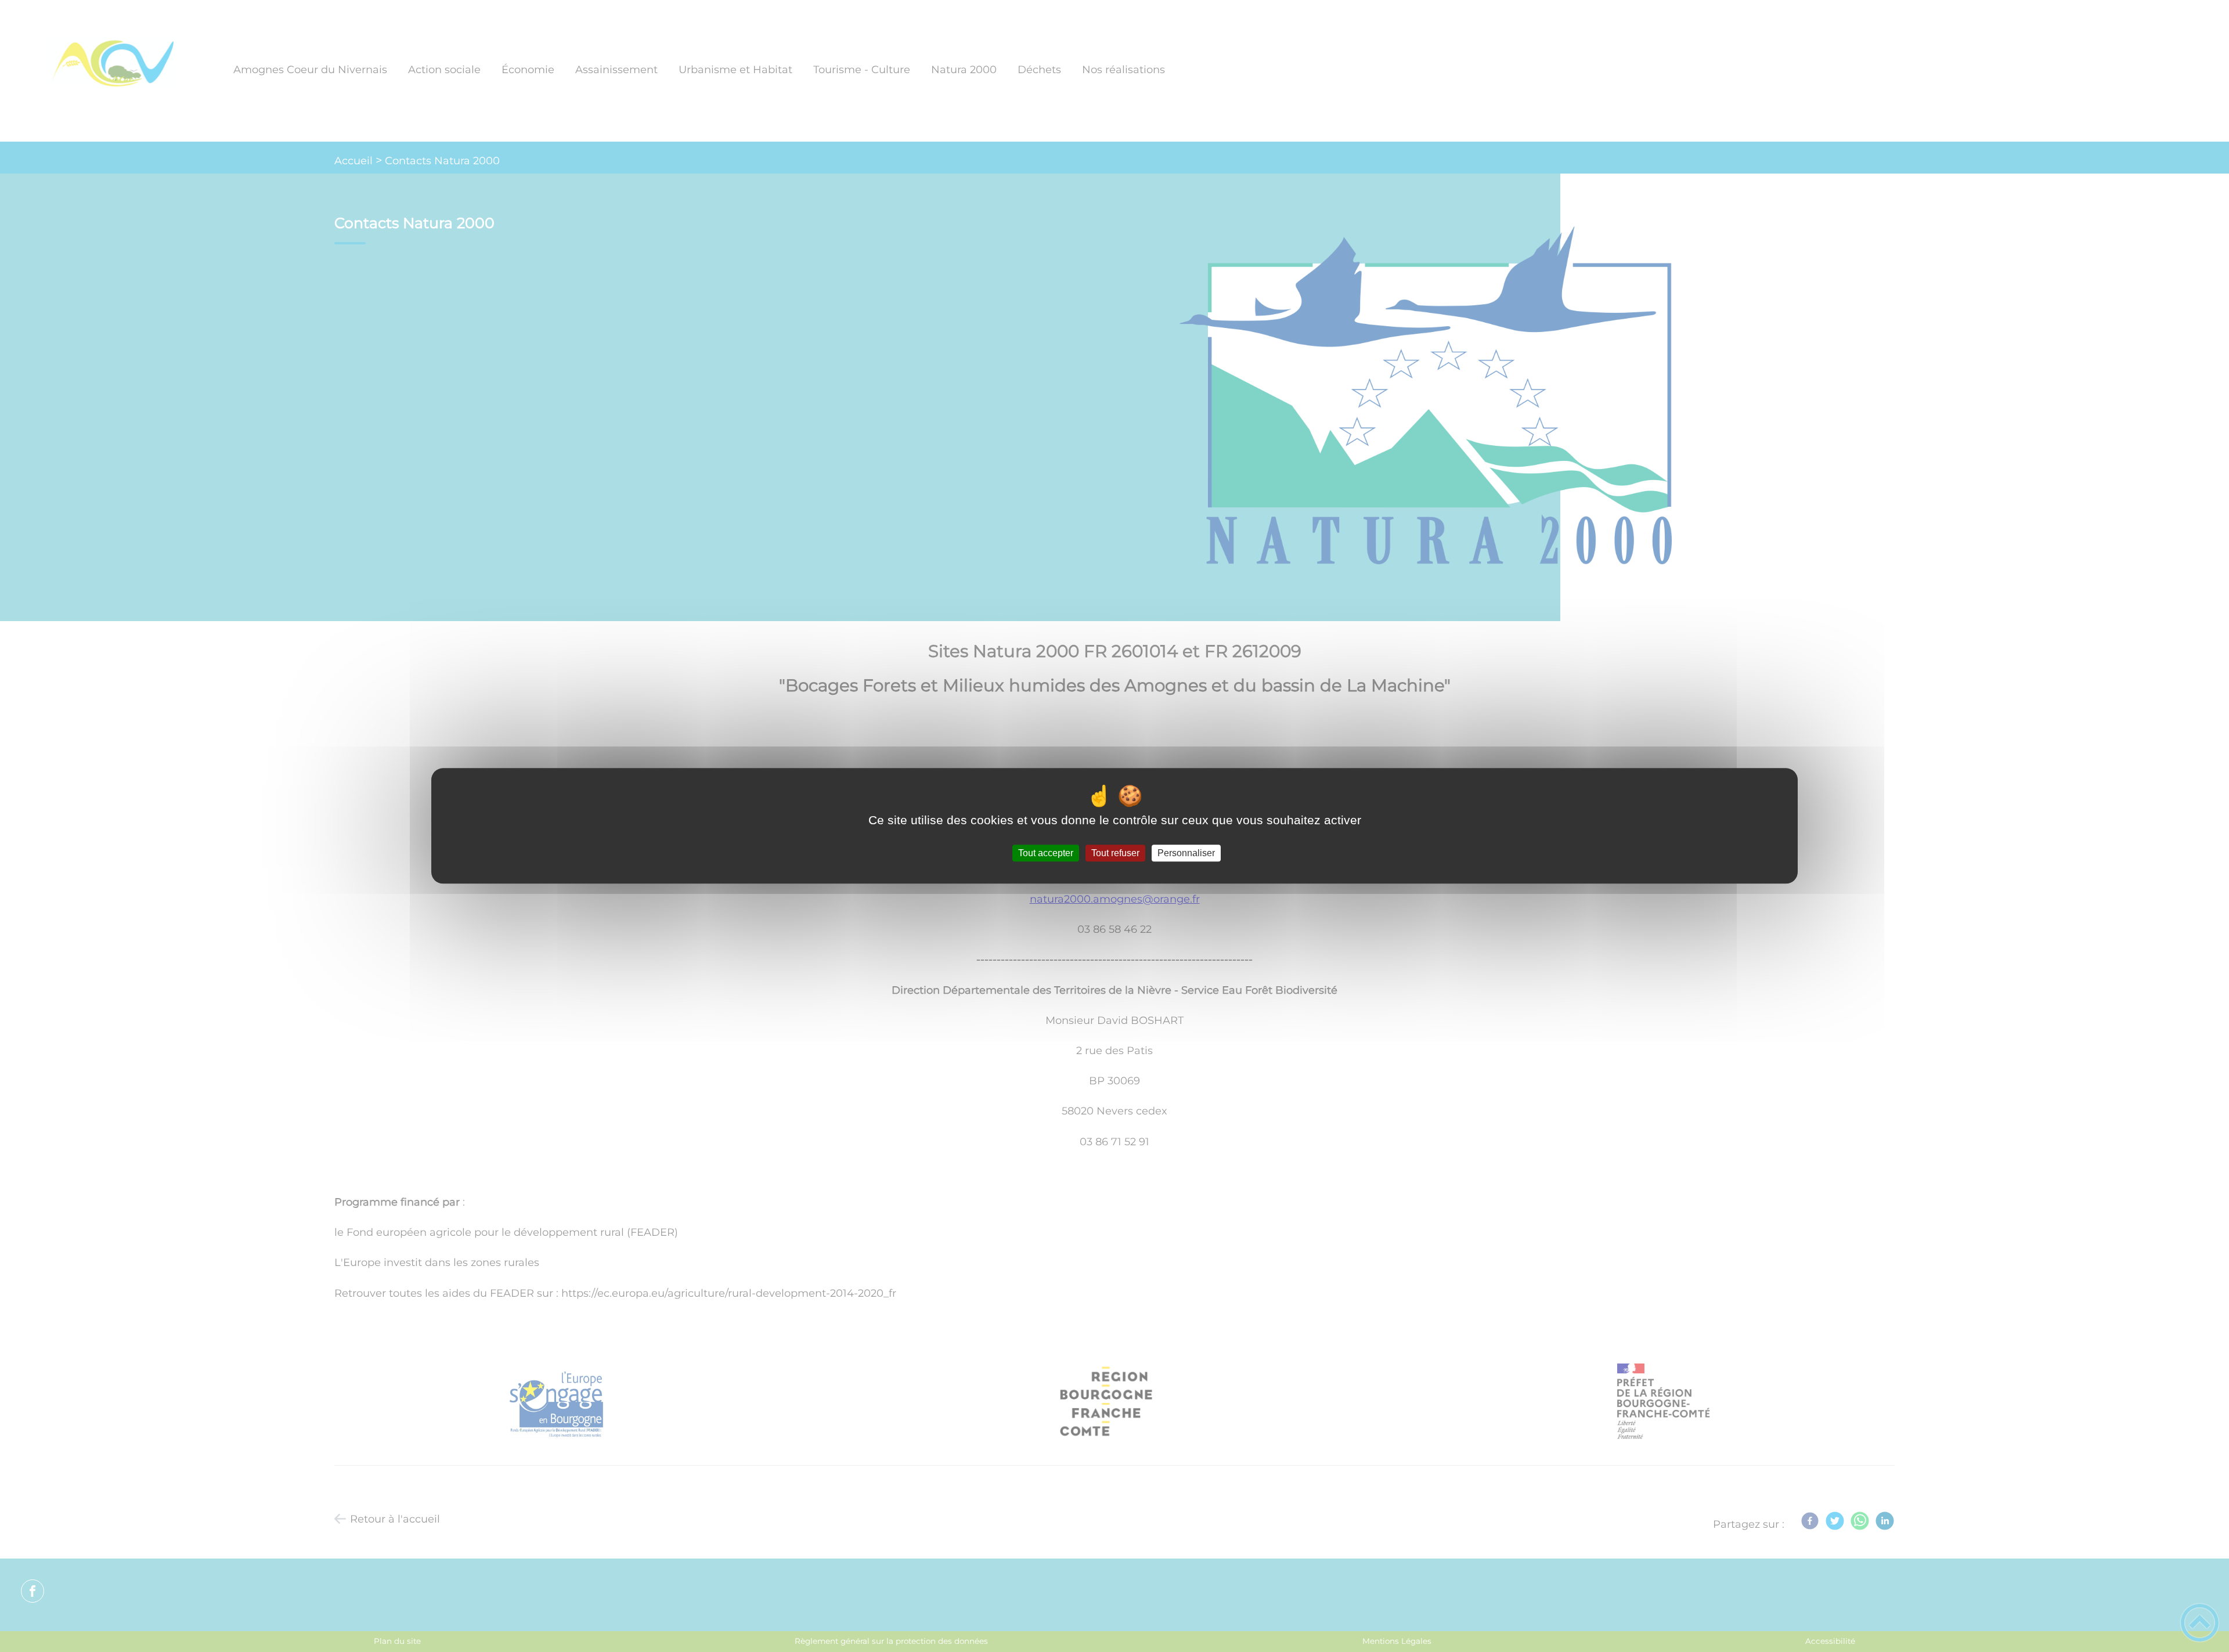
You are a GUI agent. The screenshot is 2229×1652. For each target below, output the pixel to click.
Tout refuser (1115, 853)
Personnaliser (1186, 853)
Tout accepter (1046, 853)
